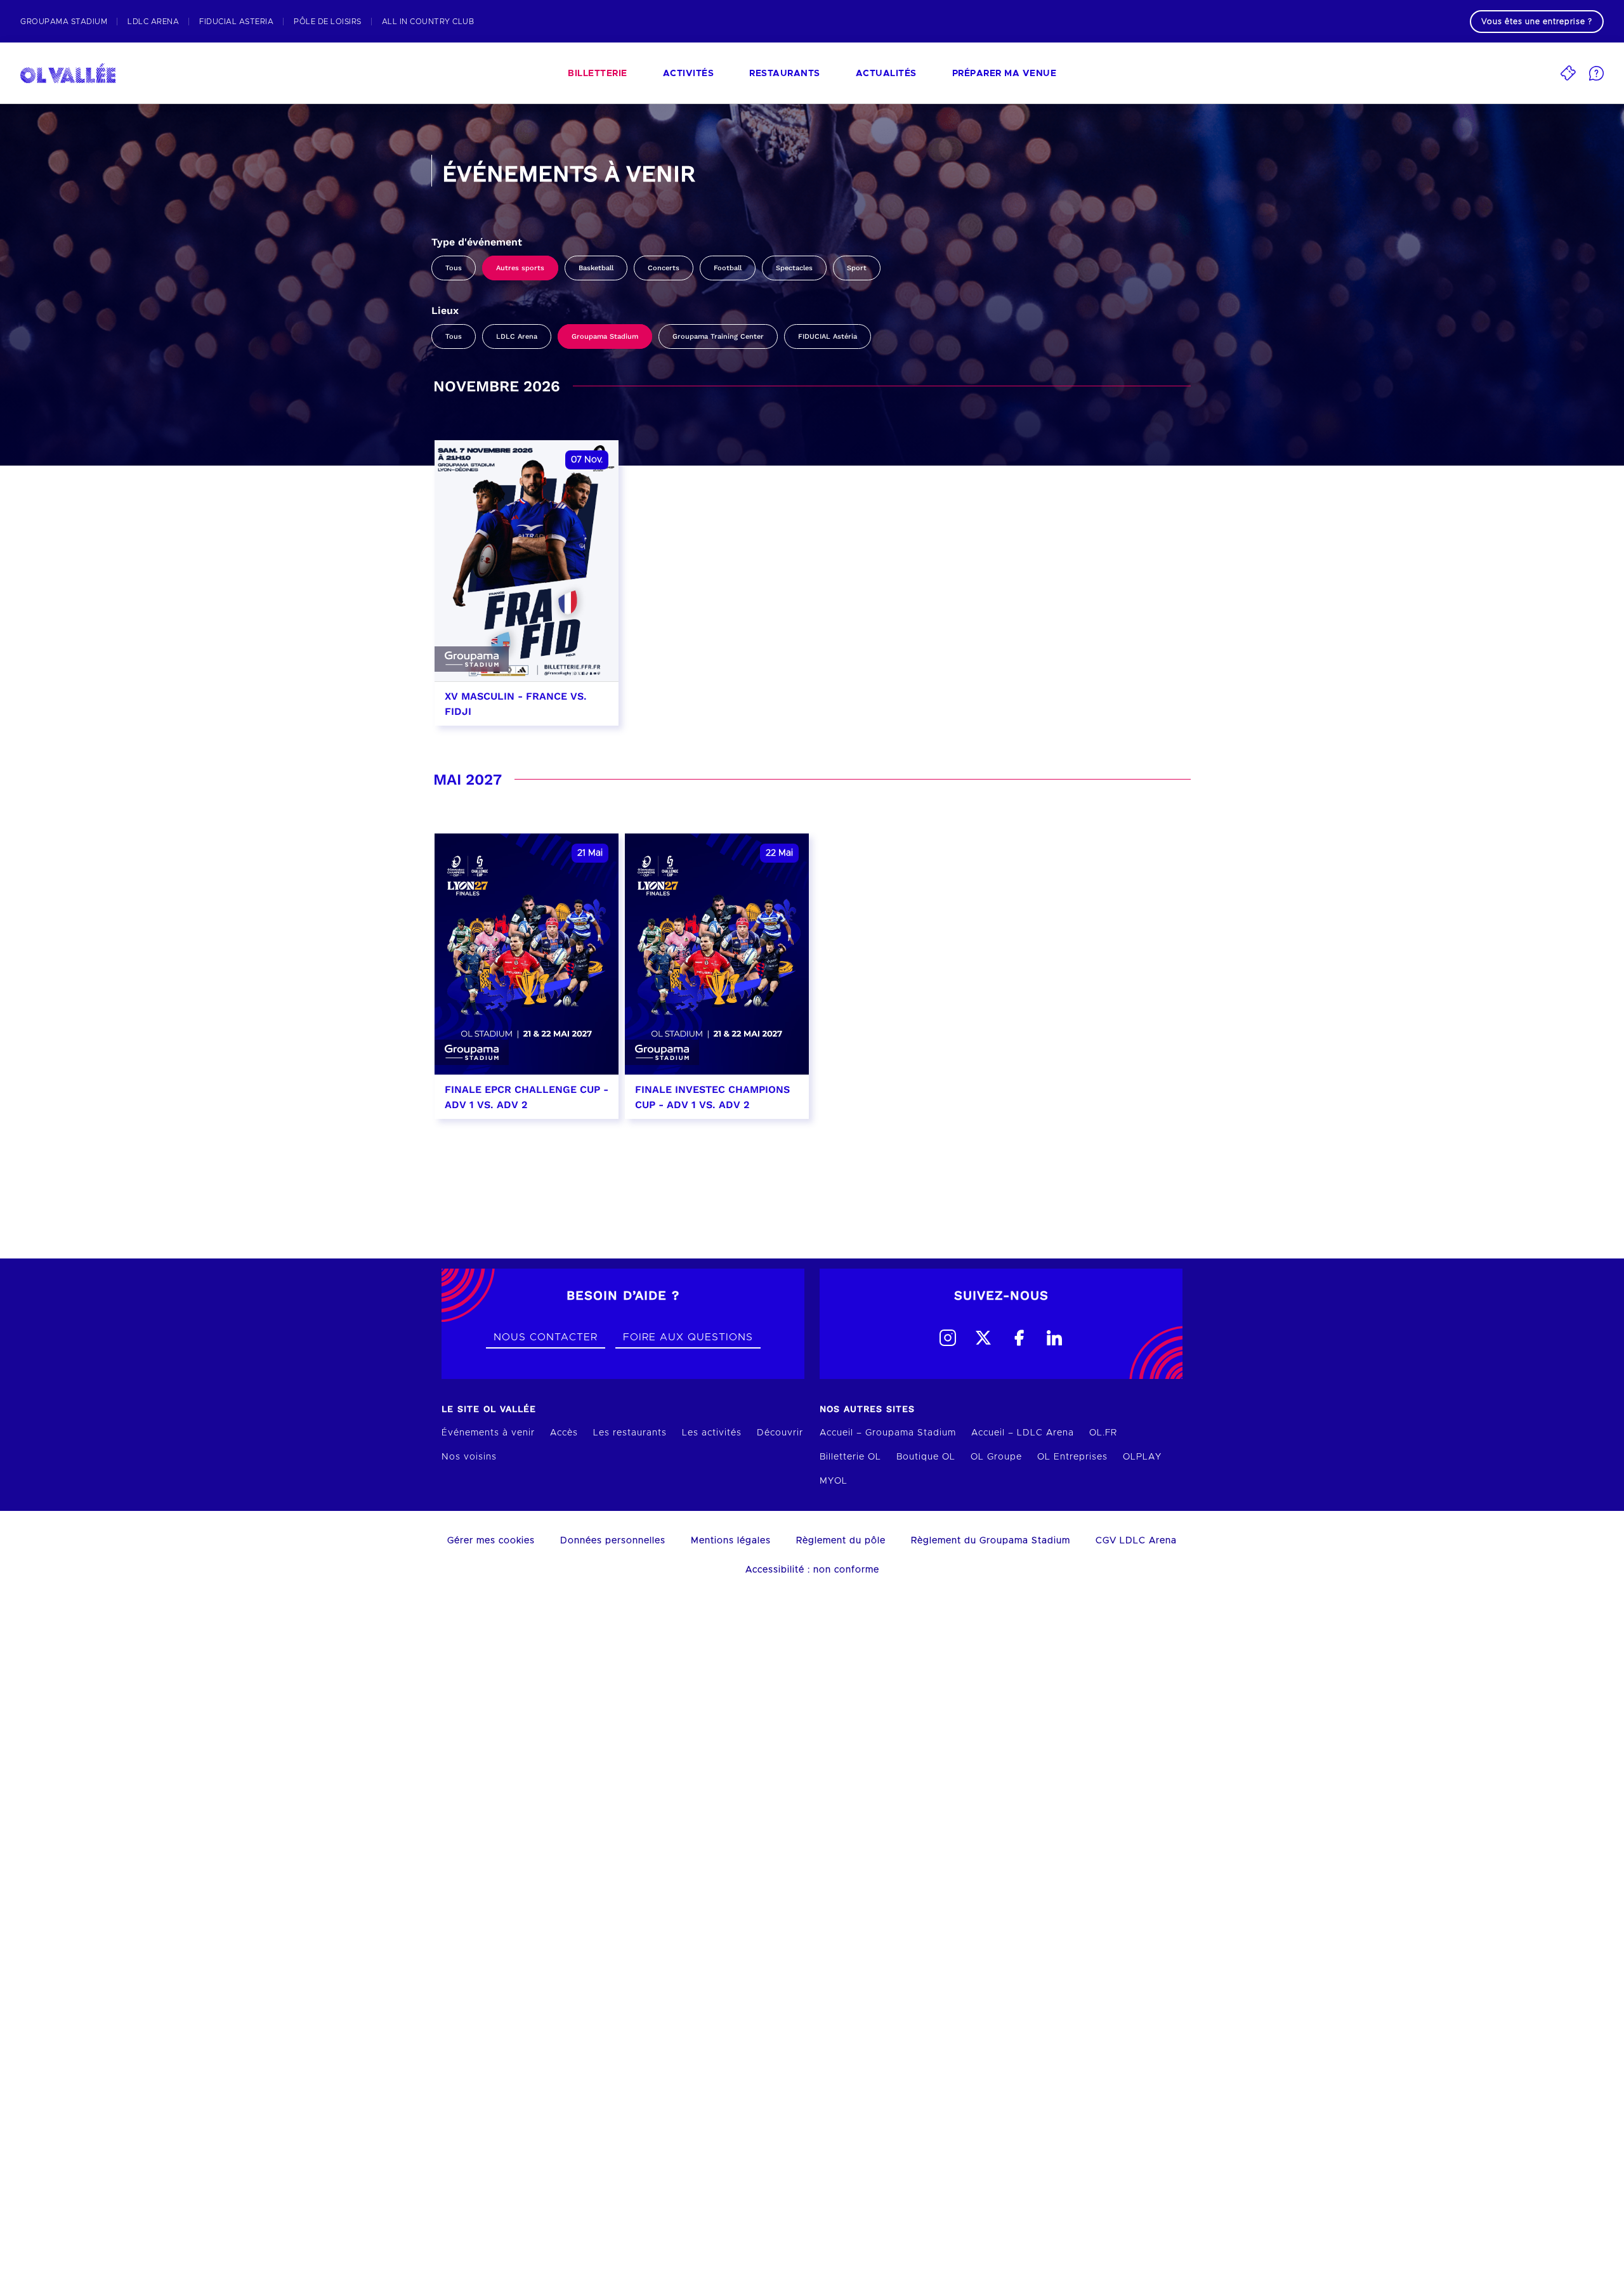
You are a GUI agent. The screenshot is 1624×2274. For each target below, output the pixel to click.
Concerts (664, 268)
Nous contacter (546, 1337)
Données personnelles (613, 1541)
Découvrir (780, 1433)
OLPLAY (1142, 1457)
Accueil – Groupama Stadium (888, 1433)
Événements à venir (488, 1433)
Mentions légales (731, 1541)
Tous (454, 268)
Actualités (886, 74)
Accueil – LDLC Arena (1023, 1433)
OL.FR (1103, 1433)
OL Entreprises (1072, 1457)
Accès (564, 1433)
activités (689, 74)
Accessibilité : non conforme (812, 1570)
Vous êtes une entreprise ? (1537, 22)
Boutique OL (926, 1457)
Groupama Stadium (605, 337)
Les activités (712, 1433)
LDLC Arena (517, 337)
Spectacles (794, 268)
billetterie (598, 74)
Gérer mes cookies (491, 1541)
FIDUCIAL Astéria (828, 337)
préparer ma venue (1005, 74)
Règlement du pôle (841, 1541)
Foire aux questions (688, 1337)
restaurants (785, 74)
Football (728, 268)
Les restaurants (630, 1433)
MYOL (834, 1481)
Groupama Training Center (718, 337)
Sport (857, 268)
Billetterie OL (850, 1457)
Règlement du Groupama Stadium (991, 1541)
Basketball (596, 268)
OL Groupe (996, 1457)
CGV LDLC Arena (1136, 1541)
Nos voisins (469, 1457)
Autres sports (520, 268)
